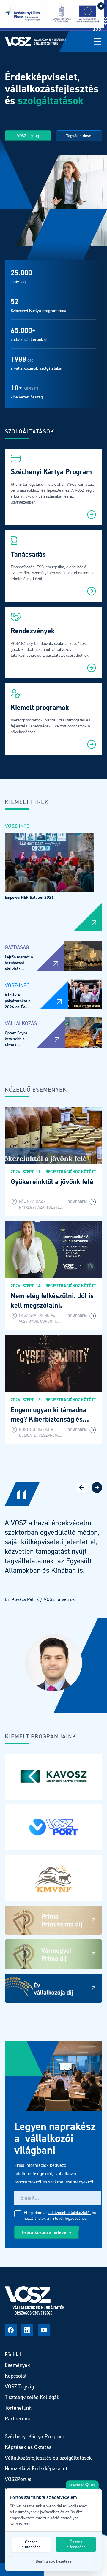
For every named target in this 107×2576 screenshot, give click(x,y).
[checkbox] (18, 2214)
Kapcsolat (16, 2376)
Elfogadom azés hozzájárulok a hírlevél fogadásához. (60, 2215)
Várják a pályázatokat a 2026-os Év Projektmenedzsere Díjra (22, 1007)
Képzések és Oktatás (28, 2447)
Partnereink (18, 2418)
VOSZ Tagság (19, 2386)
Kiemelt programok (40, 707)
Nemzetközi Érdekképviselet (36, 2468)
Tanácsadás (28, 554)
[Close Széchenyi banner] (101, 6)
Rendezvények (33, 631)
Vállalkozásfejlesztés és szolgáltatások (48, 2458)
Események (17, 2365)
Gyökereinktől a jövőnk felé (52, 1182)
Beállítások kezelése (54, 2561)
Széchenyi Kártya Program (51, 472)
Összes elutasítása (31, 2544)
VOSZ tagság (28, 136)
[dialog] (53, 2530)
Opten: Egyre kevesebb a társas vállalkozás (16, 1042)
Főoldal (13, 2354)
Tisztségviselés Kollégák (32, 2397)
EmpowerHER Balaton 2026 (29, 897)
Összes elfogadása (76, 2544)
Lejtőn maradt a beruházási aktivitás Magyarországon (19, 966)
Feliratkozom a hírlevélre (47, 2232)
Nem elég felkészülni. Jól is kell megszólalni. (52, 1300)
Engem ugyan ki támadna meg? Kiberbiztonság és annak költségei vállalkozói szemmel (51, 1424)
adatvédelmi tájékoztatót (70, 2212)
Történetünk (18, 2408)
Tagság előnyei (79, 136)
